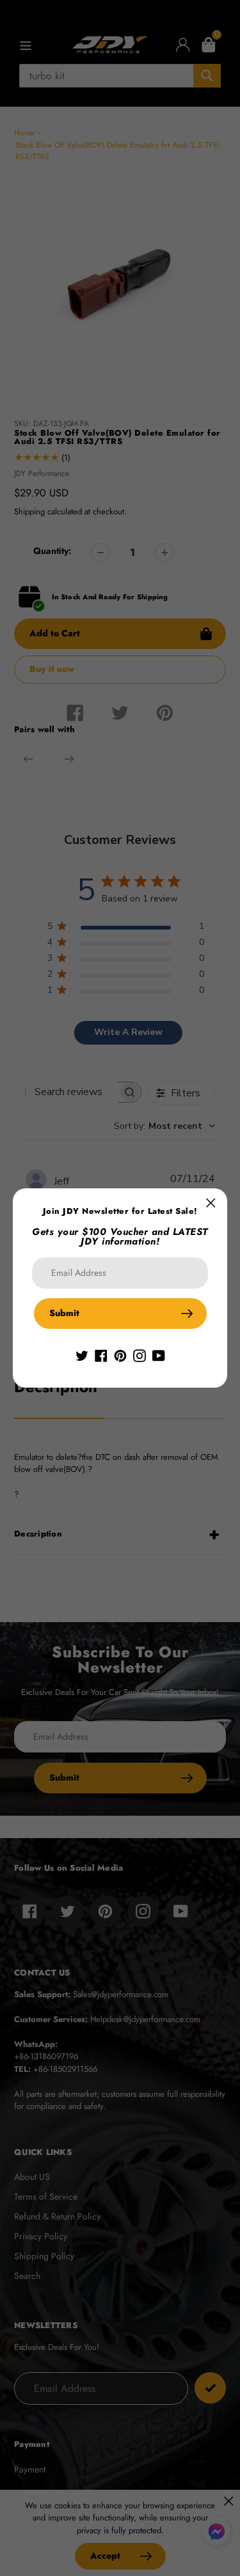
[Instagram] (140, 1354)
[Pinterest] (120, 1354)
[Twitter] (82, 1354)
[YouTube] (159, 1354)
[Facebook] (101, 1354)
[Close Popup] (211, 1203)
